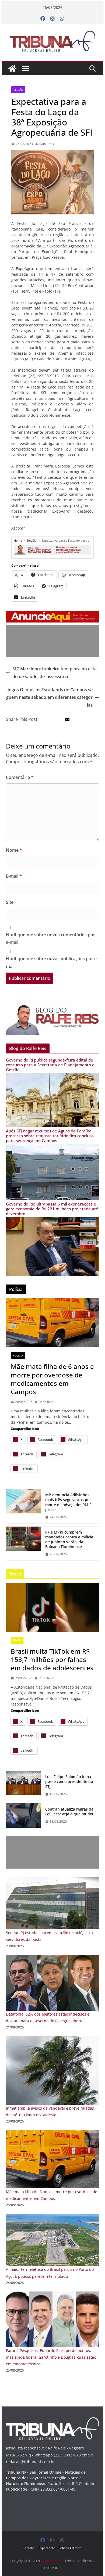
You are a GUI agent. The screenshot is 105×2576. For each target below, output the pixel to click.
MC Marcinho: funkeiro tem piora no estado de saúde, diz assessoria (55, 673)
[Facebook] (43, 19)
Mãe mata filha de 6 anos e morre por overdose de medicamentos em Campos (52, 1379)
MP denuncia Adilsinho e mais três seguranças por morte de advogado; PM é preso (68, 1502)
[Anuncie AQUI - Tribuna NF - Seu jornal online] (52, 615)
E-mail (14, 876)
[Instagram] (52, 19)
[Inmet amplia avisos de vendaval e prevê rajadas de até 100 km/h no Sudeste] (52, 2039)
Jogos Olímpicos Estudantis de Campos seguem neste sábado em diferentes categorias (49, 697)
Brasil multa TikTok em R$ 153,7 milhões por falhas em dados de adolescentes (52, 1660)
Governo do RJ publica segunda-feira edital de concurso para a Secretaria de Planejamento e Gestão (50, 1065)
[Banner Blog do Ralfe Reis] (52, 1018)
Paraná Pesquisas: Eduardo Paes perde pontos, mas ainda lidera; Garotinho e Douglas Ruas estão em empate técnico (51, 2357)
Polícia (18, 1355)
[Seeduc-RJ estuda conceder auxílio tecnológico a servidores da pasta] (52, 1881)
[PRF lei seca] (23, 1815)
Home (18, 540)
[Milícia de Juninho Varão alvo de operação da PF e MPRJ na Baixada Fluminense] (23, 1544)
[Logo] (52, 2421)
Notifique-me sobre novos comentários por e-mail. (50, 939)
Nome (14, 850)
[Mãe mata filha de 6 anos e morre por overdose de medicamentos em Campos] (52, 2133)
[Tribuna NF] (52, 41)
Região (18, 90)
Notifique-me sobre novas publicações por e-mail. (52, 963)
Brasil (17, 1640)
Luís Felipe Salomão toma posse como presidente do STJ (69, 1782)
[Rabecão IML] (52, 1323)
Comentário (20, 777)
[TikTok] (52, 1607)
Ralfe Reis (47, 144)
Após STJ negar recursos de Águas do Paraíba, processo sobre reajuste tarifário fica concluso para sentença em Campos (50, 1136)
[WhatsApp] (62, 19)
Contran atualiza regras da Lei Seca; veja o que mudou (70, 1812)
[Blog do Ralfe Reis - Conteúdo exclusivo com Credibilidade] (52, 547)
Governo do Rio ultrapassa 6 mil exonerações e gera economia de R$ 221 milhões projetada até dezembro (52, 1209)
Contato (28, 2548)
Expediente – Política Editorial (60, 2548)
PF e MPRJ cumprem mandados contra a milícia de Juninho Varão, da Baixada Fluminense (69, 1540)
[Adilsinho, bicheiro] (23, 1506)
